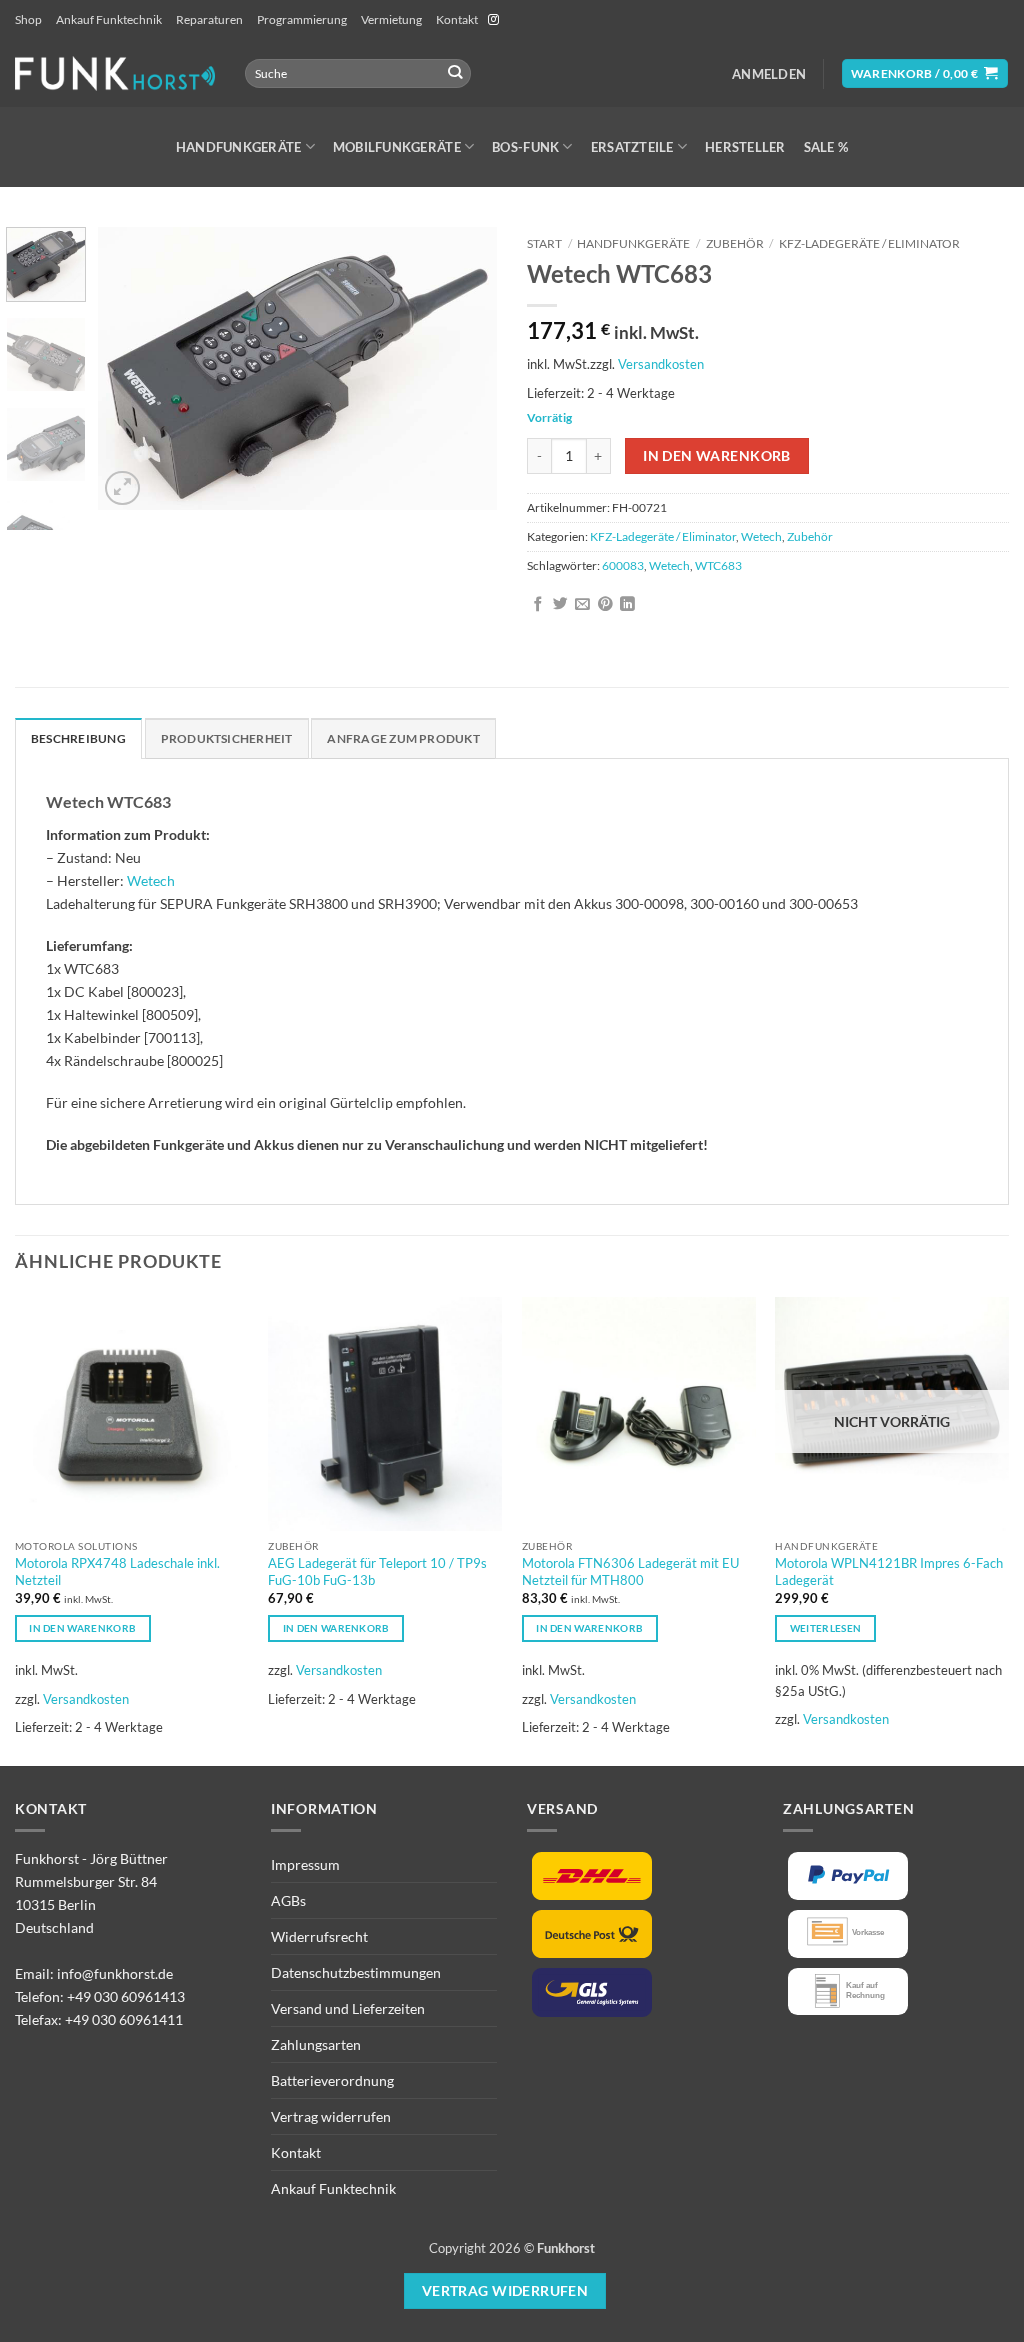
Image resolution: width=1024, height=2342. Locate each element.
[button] (769, 74)
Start (544, 243)
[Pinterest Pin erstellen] (605, 605)
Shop (28, 19)
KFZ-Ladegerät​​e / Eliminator (869, 243)
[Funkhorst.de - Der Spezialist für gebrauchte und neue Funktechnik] (115, 73)
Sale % (826, 147)
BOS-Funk (525, 147)
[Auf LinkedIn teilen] (627, 605)
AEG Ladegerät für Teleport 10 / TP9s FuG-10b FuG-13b (377, 1571)
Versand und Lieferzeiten (348, 2008)
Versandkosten (661, 364)
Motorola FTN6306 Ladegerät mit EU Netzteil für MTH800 (630, 1571)
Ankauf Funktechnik (109, 19)
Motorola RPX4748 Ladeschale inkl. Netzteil (117, 1571)
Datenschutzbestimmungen (356, 1972)
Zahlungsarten (316, 2044)
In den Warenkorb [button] (82, 1628)
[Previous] (132, 368)
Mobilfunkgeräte (397, 147)
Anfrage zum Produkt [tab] (403, 738)
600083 (623, 565)
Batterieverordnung (332, 2080)
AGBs (288, 1900)
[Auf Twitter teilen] (560, 605)
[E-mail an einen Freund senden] (582, 605)
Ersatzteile (632, 147)
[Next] (464, 368)
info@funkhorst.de (115, 1973)
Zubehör (735, 243)
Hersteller (745, 147)
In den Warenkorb (717, 455)
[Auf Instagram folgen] (493, 20)
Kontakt (457, 19)
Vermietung (391, 19)
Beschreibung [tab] (78, 738)
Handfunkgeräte (239, 147)
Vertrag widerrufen (331, 2116)
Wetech (761, 536)
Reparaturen (209, 19)
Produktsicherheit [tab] (227, 738)
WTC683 (718, 565)
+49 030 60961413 (126, 1996)
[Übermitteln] (454, 73)
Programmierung (302, 19)
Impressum (305, 1864)
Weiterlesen (825, 1628)
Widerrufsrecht (319, 1936)
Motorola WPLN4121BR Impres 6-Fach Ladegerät (889, 1571)
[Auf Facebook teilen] (538, 605)
